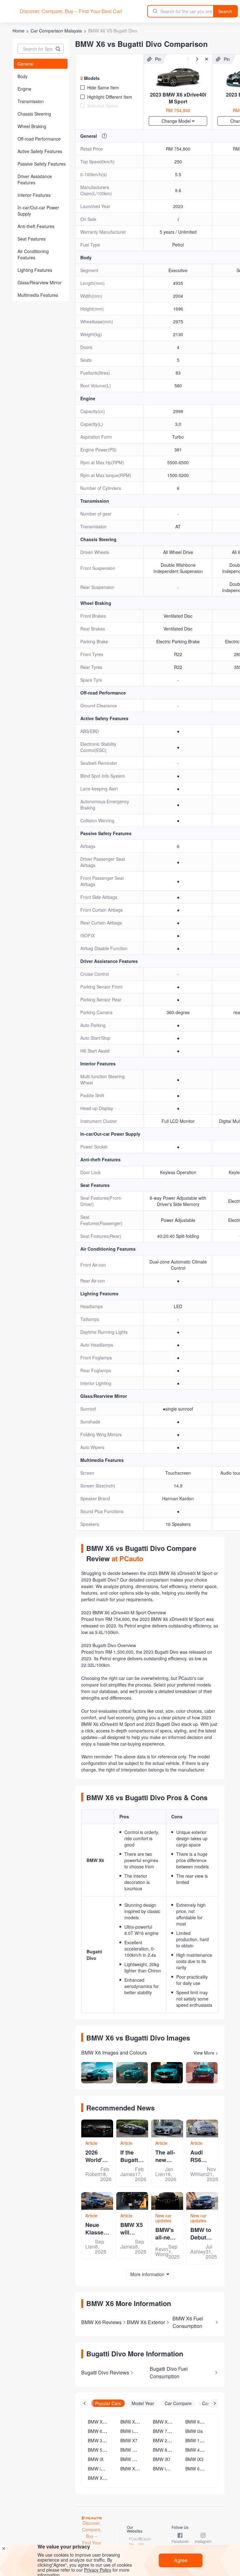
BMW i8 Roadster (138, 2431)
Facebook (180, 2541)
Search (225, 11)
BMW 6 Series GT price (208, 2469)
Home (18, 31)
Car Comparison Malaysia (56, 31)
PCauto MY (142, 2541)
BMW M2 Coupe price (142, 2459)
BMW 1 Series (199, 2440)
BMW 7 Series (167, 2431)
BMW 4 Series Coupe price (212, 2450)
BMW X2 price (102, 2478)
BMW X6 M (164, 2422)
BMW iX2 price (102, 2469)
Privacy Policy (98, 2570)
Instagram (203, 2541)
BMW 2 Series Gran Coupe (180, 2440)
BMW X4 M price (137, 2422)
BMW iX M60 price (171, 2469)
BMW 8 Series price (205, 2422)
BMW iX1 (162, 2459)
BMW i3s (194, 2431)
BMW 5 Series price (107, 2450)
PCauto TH (133, 2541)
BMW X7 (129, 2440)
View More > (206, 2053)
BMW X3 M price (104, 2422)
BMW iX (96, 2459)
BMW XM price (135, 2469)
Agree (181, 2560)
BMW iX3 (194, 2459)
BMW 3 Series (102, 2440)
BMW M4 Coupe (137, 2450)
